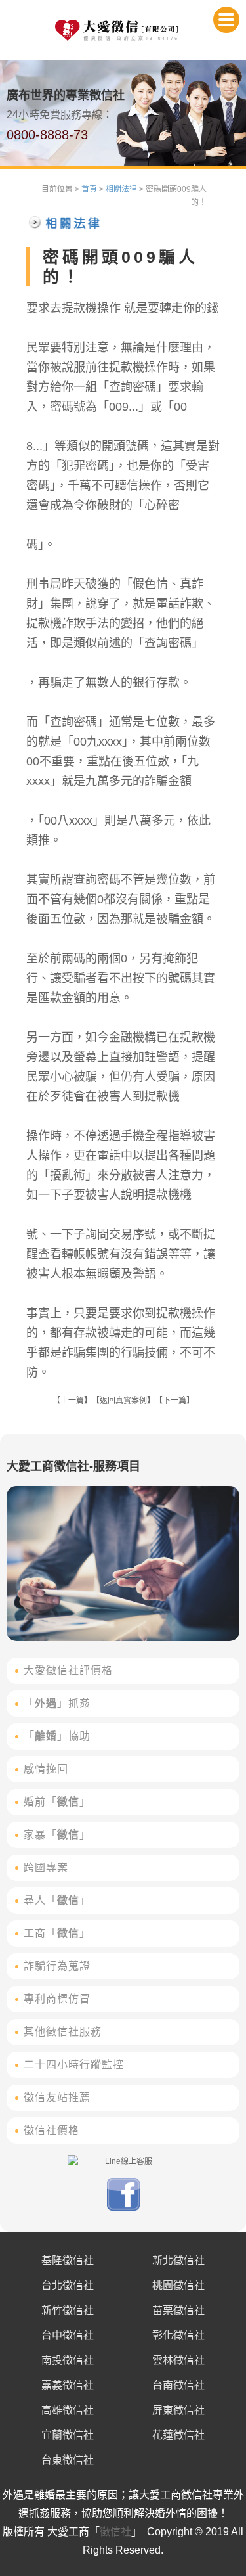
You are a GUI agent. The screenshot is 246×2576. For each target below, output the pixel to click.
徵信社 (115, 2532)
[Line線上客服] (123, 2161)
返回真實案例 (123, 1401)
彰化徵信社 (178, 2335)
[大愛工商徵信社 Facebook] (123, 2208)
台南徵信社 (178, 2385)
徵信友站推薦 (57, 2097)
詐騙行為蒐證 (57, 1966)
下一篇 (174, 1401)
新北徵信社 (178, 2260)
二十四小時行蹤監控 (74, 2065)
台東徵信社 (68, 2460)
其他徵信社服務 (63, 2032)
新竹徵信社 (68, 2310)
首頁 (89, 189)
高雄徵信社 (68, 2410)
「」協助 (57, 1736)
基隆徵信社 (68, 2260)
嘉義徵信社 (68, 2385)
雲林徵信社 (178, 2360)
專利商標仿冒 (57, 1999)
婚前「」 (57, 1802)
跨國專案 (46, 1867)
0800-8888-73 (47, 135)
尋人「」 (57, 1900)
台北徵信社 (68, 2285)
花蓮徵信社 (178, 2435)
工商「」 (57, 1933)
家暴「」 (57, 1835)
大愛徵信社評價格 (68, 1670)
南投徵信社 (68, 2360)
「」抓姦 (57, 1703)
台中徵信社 (68, 2335)
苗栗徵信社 (178, 2310)
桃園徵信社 (178, 2285)
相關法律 (121, 189)
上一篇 (72, 1401)
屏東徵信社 (178, 2410)
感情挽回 (46, 1769)
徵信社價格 (51, 2130)
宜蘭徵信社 (68, 2435)
